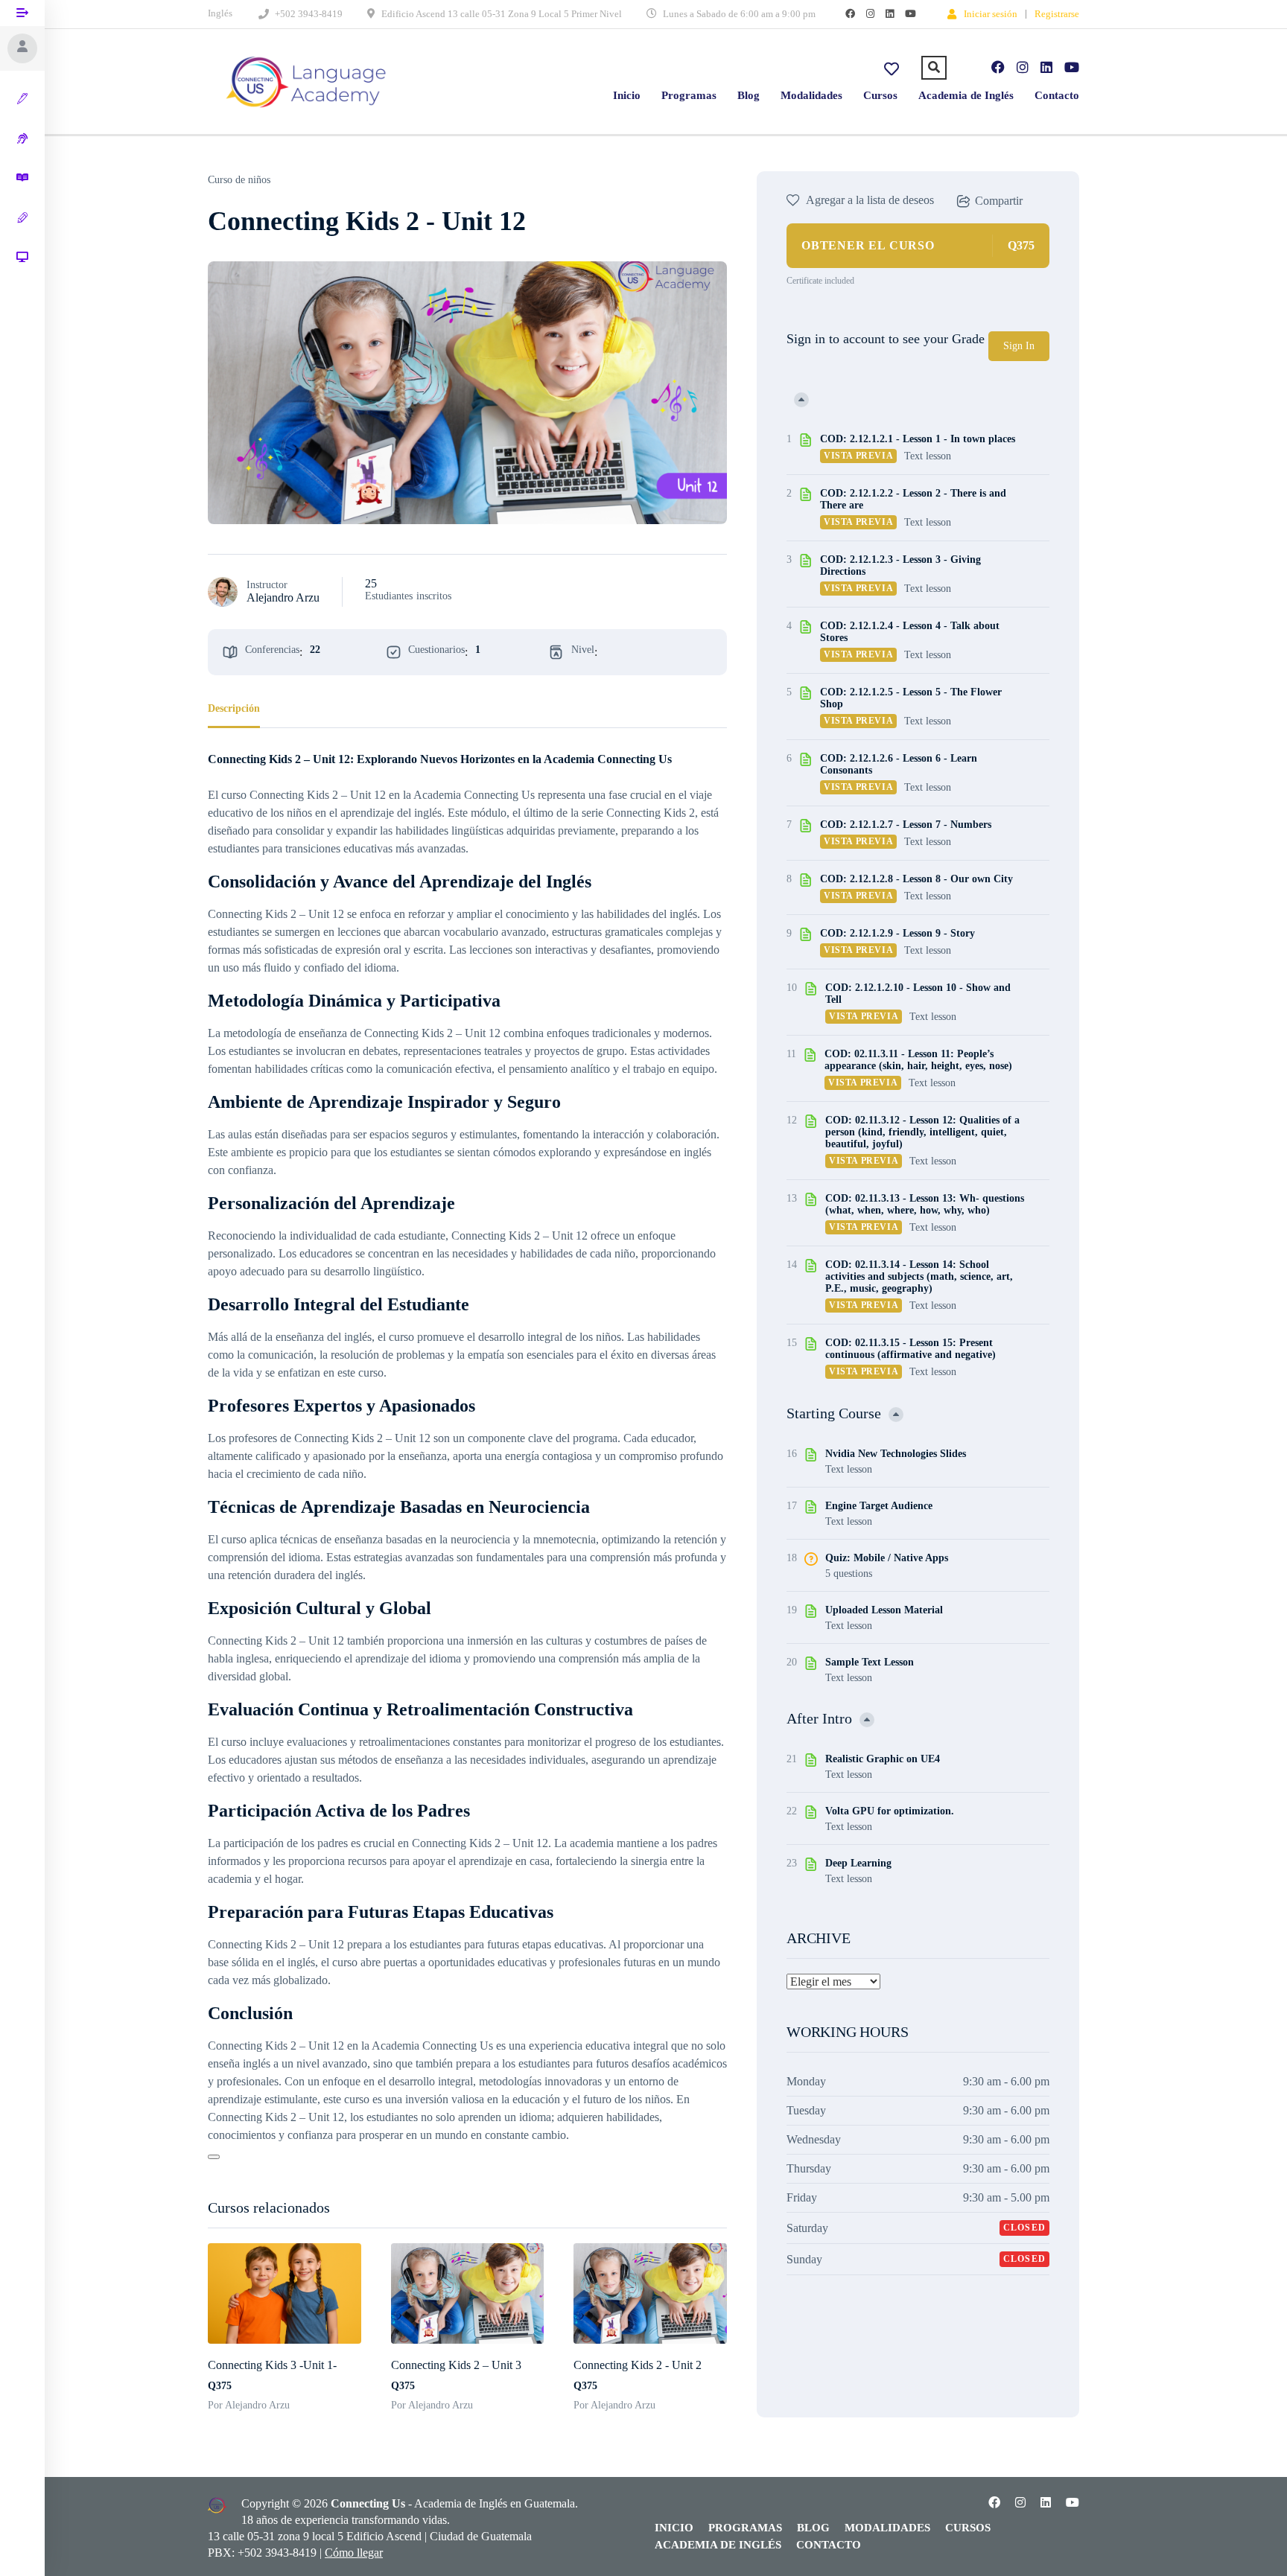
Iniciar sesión (991, 13)
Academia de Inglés (966, 95)
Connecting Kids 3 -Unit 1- (272, 2365)
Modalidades (811, 95)
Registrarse (1057, 14)
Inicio (627, 95)
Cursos (880, 95)
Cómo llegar (354, 2553)
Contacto (1057, 95)
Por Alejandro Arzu (249, 2405)
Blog (749, 95)
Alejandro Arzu (283, 597)
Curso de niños (239, 180)
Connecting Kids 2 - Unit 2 (638, 2365)
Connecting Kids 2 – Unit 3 (456, 2365)
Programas (689, 95)
